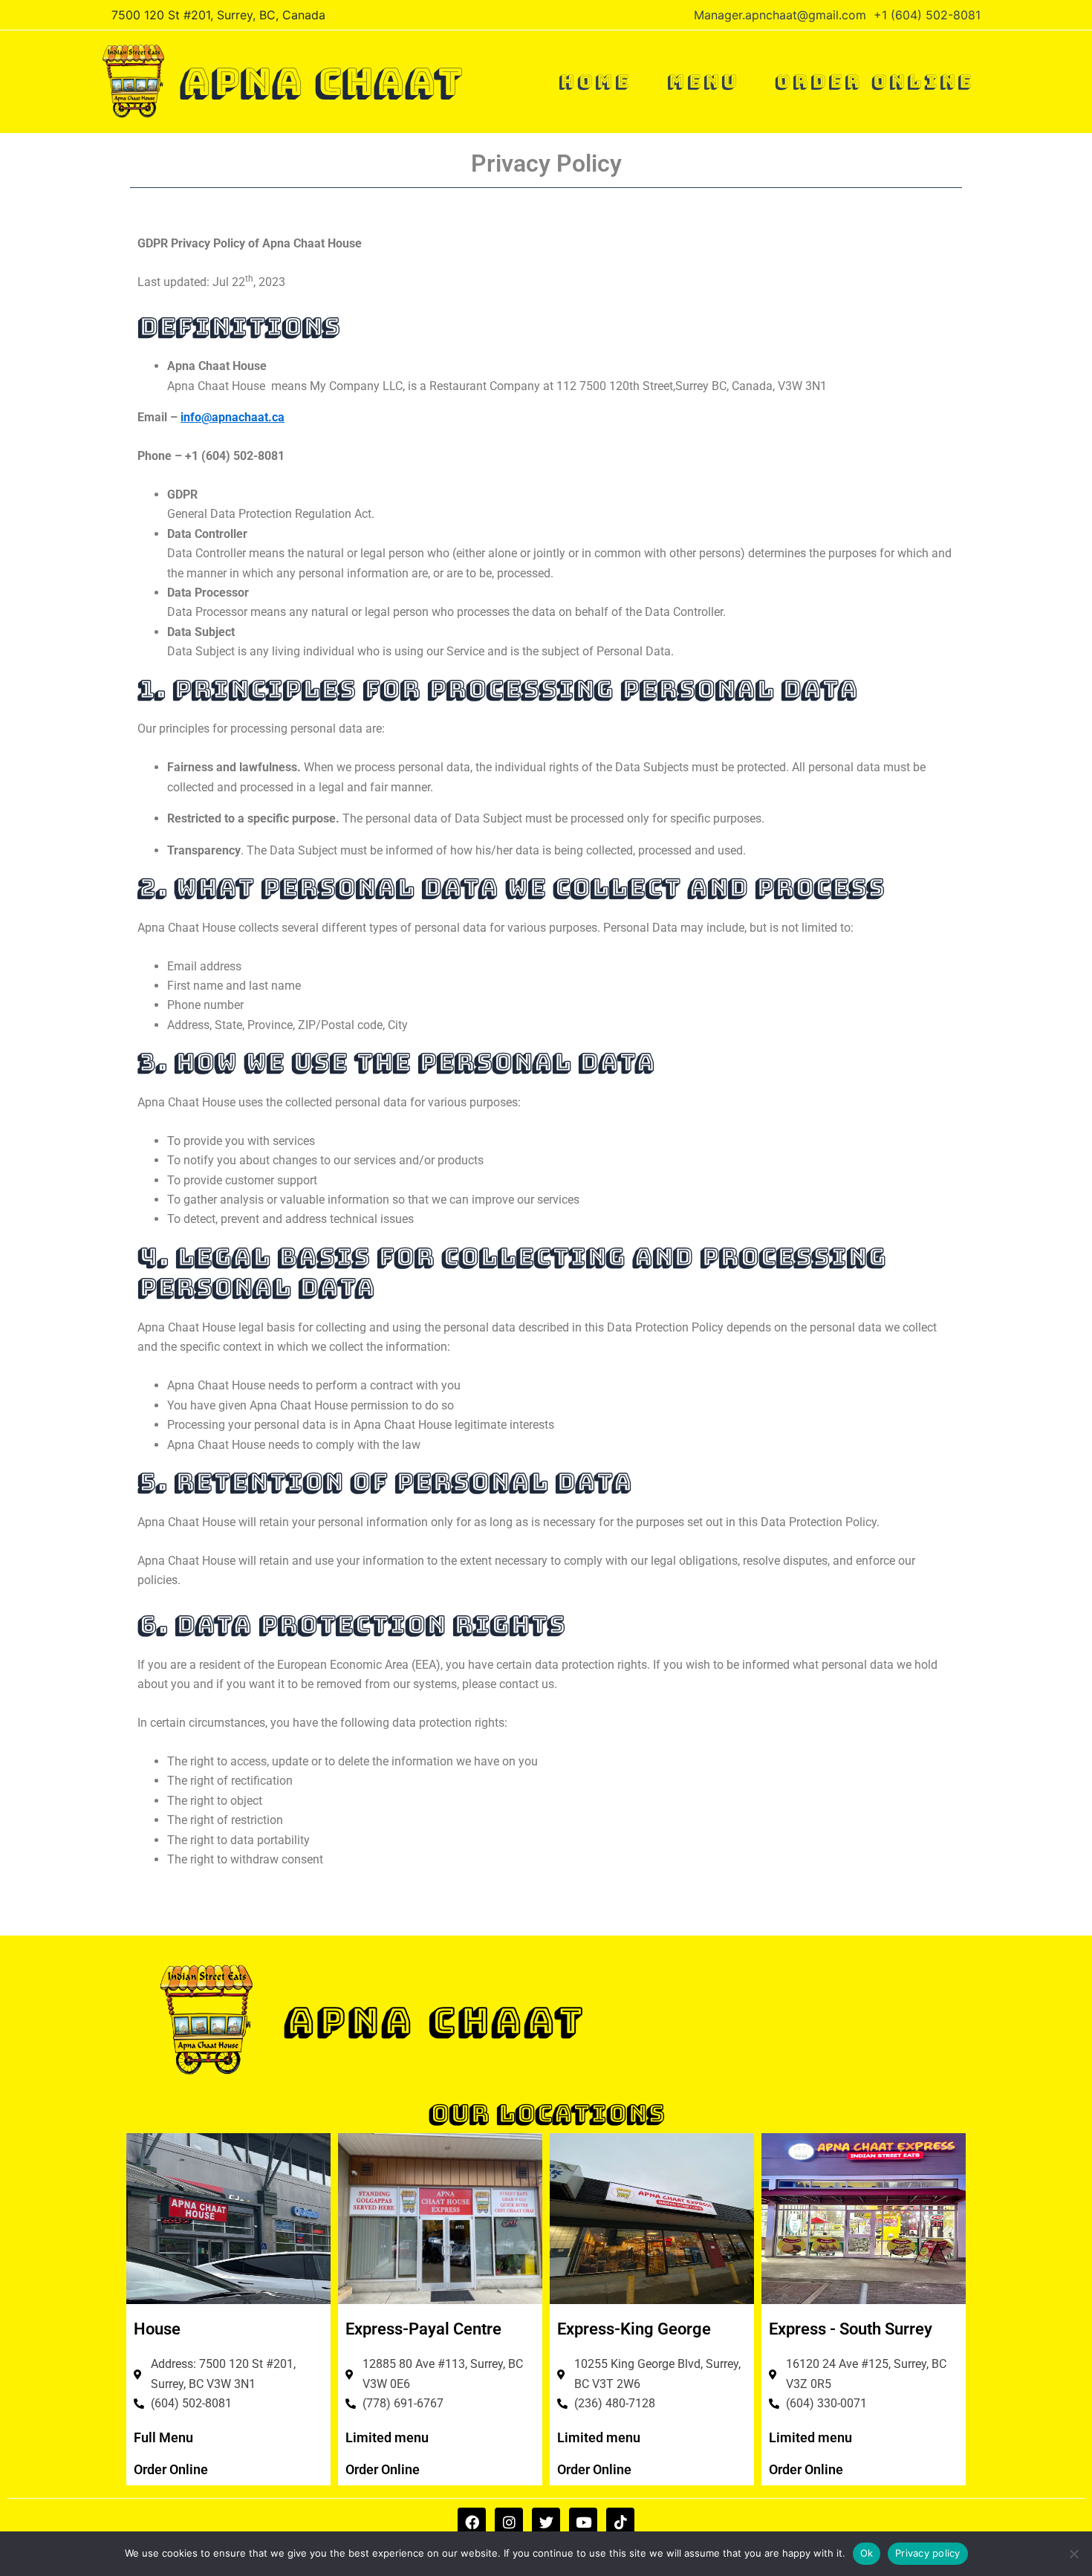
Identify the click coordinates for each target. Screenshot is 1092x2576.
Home (595, 81)
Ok (867, 2553)
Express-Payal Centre (423, 2329)
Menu (703, 81)
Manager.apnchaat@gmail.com (780, 15)
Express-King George (634, 2329)
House (157, 2329)
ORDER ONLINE (874, 81)
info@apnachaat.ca (233, 417)
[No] (1073, 2554)
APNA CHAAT (321, 82)
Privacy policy (928, 2553)
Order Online (171, 2469)
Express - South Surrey (851, 2329)
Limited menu (387, 2437)
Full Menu (163, 2437)
